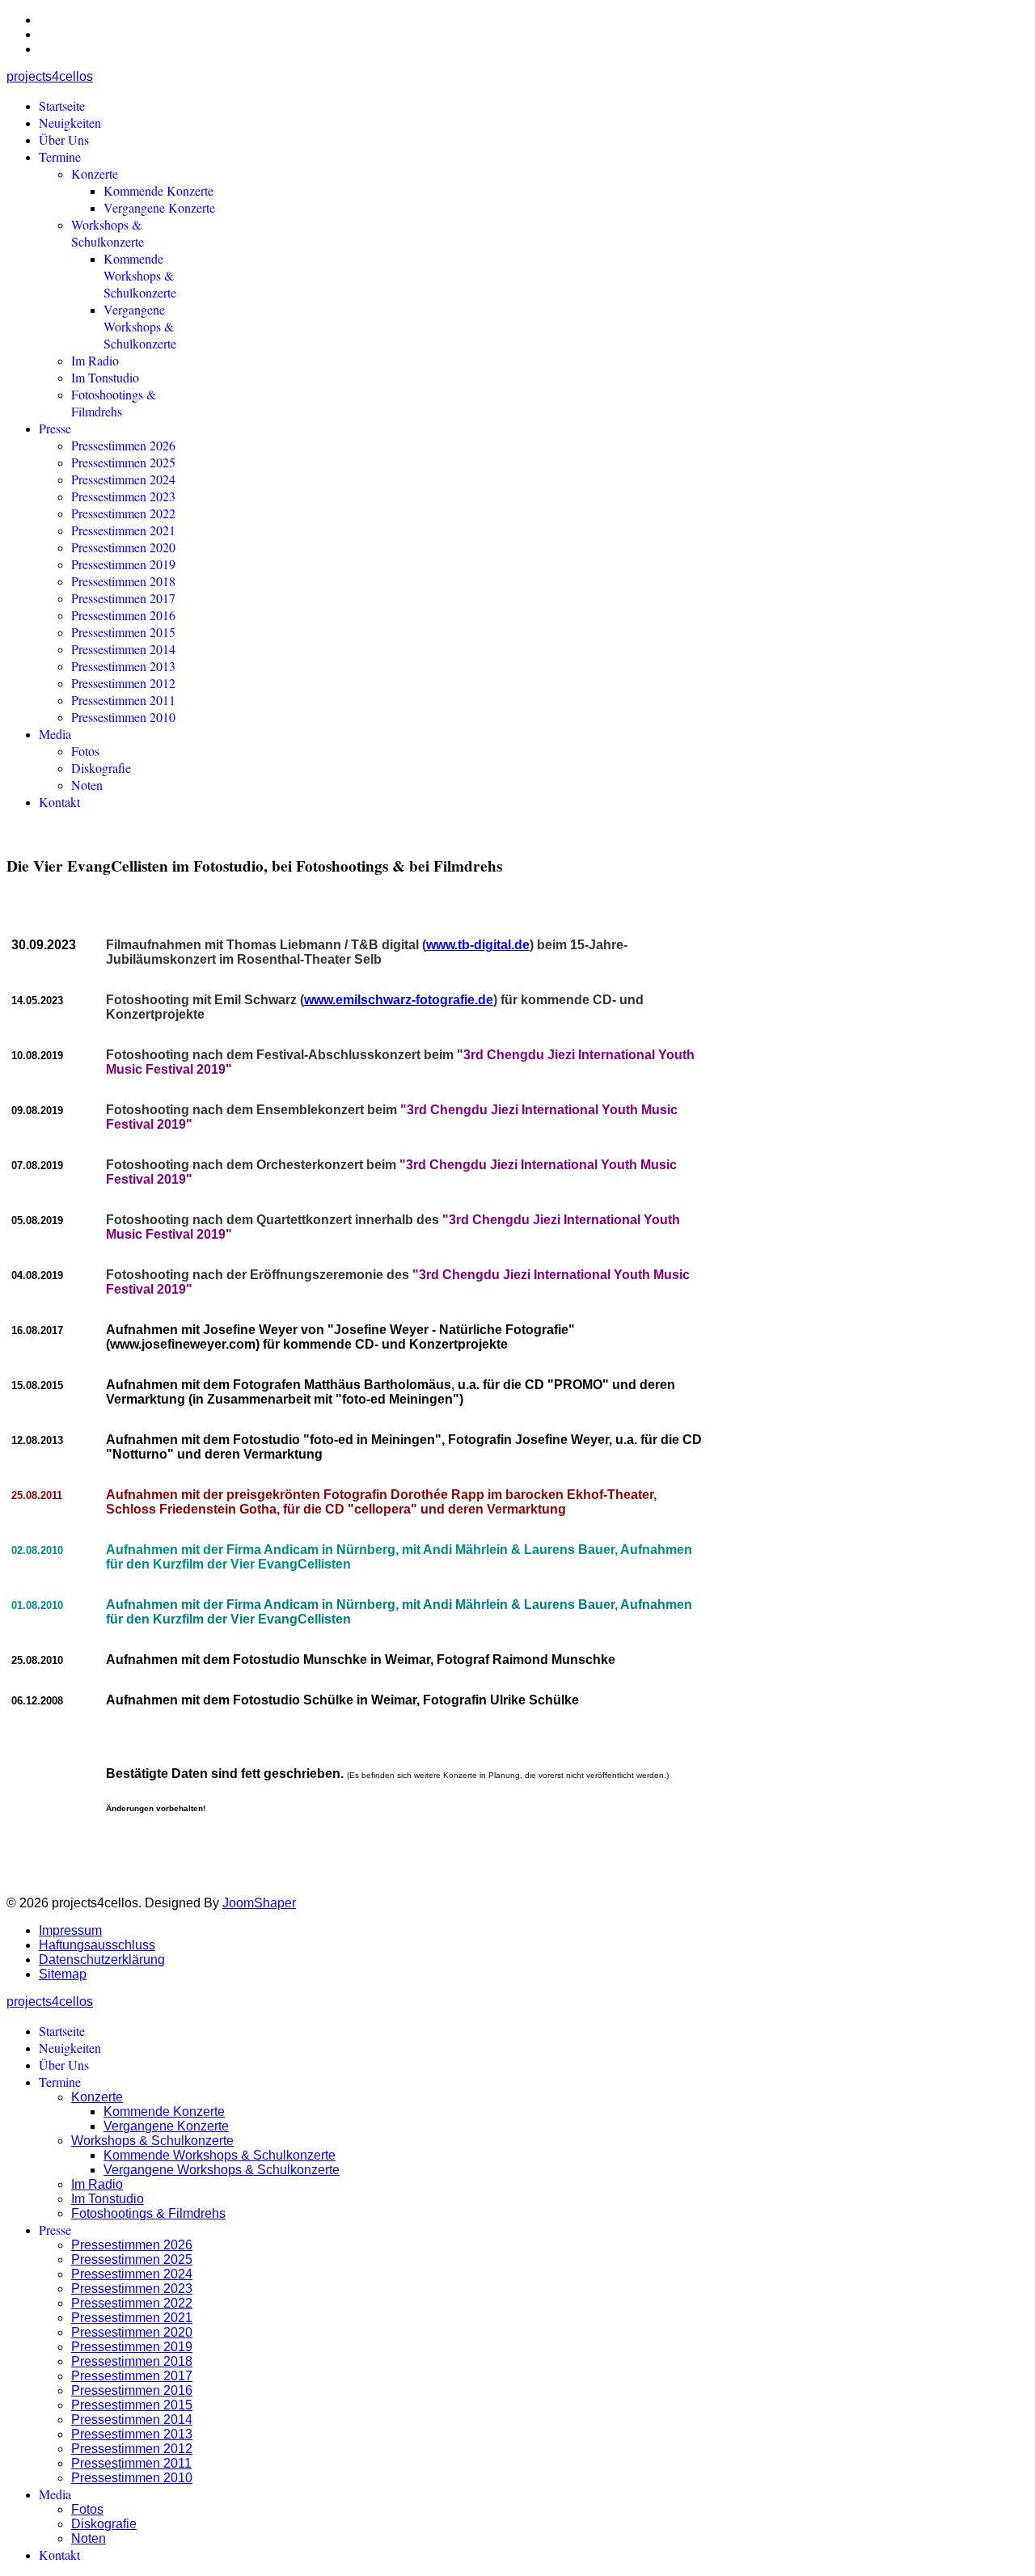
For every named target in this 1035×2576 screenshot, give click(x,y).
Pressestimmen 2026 (123, 445)
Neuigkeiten (70, 122)
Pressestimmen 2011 (123, 700)
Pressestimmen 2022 (123, 513)
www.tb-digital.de (478, 945)
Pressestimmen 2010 (123, 717)
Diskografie (101, 768)
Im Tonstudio (105, 377)
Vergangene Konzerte (159, 207)
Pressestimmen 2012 (123, 683)
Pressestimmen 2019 (123, 564)
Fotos (85, 751)
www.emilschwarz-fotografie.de (399, 1000)
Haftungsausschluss (97, 1945)
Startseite (62, 106)
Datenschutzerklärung (102, 1959)
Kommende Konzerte (158, 190)
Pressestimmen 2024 (123, 479)
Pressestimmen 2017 (123, 598)
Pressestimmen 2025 (123, 462)
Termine (60, 156)
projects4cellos (50, 76)
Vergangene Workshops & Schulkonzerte (140, 326)
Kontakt (59, 802)
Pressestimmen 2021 (123, 530)
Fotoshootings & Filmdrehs (114, 403)
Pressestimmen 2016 (123, 615)
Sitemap (63, 1974)
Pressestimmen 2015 (123, 632)
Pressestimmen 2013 (123, 666)
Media (55, 734)
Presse (55, 428)
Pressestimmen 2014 (123, 649)
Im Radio (95, 360)
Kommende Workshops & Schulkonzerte (140, 275)
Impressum (70, 1930)
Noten (87, 785)
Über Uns (64, 139)
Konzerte (95, 173)
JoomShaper (259, 1903)
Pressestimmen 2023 (123, 496)
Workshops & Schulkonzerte (108, 233)
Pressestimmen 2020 (123, 547)
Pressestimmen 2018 (123, 581)
